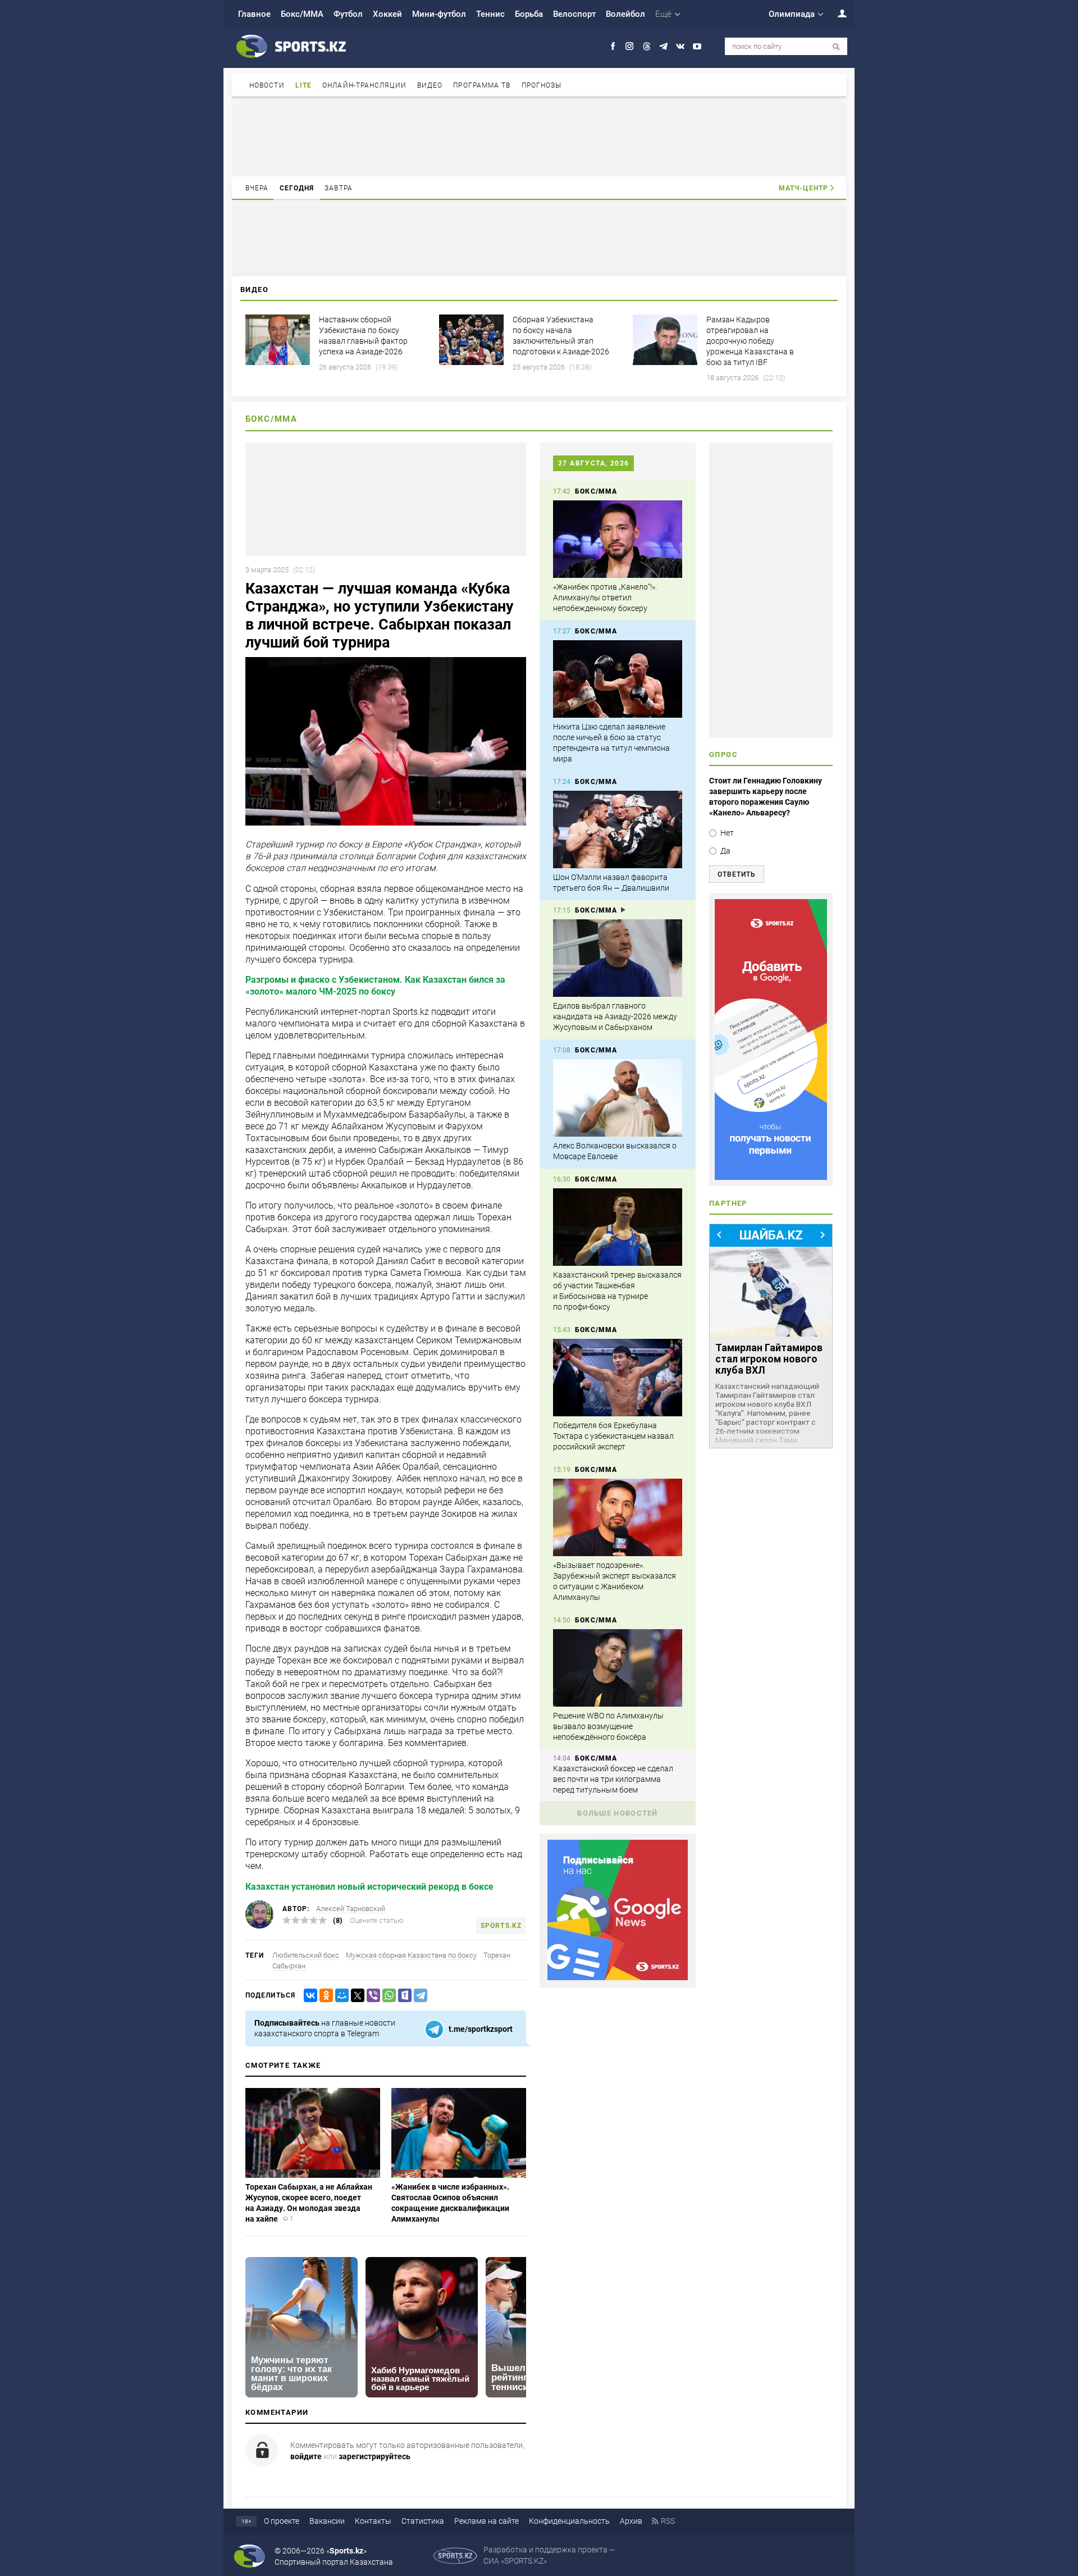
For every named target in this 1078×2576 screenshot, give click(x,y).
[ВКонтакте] (308, 1996)
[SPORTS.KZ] (771, 1039)
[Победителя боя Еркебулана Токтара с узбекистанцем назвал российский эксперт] (618, 1378)
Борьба (529, 14)
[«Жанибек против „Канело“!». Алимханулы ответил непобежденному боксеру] (618, 539)
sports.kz (501, 1926)
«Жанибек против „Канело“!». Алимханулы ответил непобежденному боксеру (605, 598)
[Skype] (403, 1996)
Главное (254, 14)
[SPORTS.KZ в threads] (647, 46)
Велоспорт (574, 14)
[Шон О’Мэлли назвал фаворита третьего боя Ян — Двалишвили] (618, 829)
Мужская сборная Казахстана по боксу (411, 1955)
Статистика (423, 2521)
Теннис (490, 14)
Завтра (339, 188)
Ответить (737, 874)
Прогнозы (542, 85)
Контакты (373, 2521)
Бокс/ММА (302, 14)
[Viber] (371, 1996)
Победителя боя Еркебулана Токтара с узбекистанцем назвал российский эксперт (613, 1436)
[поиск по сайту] (836, 47)
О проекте (282, 2521)
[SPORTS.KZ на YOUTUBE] (697, 46)
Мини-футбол (439, 14)
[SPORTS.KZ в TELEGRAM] (663, 46)
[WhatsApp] (387, 1996)
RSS (668, 2521)
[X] (355, 1996)
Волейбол (625, 14)
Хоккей (387, 14)
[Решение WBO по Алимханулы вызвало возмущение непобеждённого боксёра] (618, 1668)
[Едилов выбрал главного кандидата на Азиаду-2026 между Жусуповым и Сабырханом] (618, 958)
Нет (727, 833)
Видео (430, 85)
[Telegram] (418, 1996)
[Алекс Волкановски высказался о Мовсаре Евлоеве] (618, 1098)
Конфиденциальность (569, 2521)
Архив (631, 2521)
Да (725, 851)
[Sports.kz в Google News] (618, 1977)
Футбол (348, 14)
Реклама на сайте (487, 2521)
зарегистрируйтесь (374, 2456)
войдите (306, 2456)
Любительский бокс (306, 1955)
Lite (303, 85)
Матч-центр (803, 188)
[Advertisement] (539, 139)
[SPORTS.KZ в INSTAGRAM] (630, 46)
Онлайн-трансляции (364, 85)
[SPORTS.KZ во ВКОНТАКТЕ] (680, 46)
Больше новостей (618, 1813)
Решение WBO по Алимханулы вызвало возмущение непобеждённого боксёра (608, 1726)
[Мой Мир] (340, 1996)
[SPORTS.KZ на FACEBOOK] (613, 46)
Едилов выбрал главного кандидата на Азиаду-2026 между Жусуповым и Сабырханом (615, 1016)
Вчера (257, 188)
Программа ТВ (482, 85)
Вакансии (327, 2521)
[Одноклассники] (324, 1996)
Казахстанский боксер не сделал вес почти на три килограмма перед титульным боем (613, 1779)
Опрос (723, 754)
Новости (267, 85)
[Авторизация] (836, 13)
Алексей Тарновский (351, 1909)
